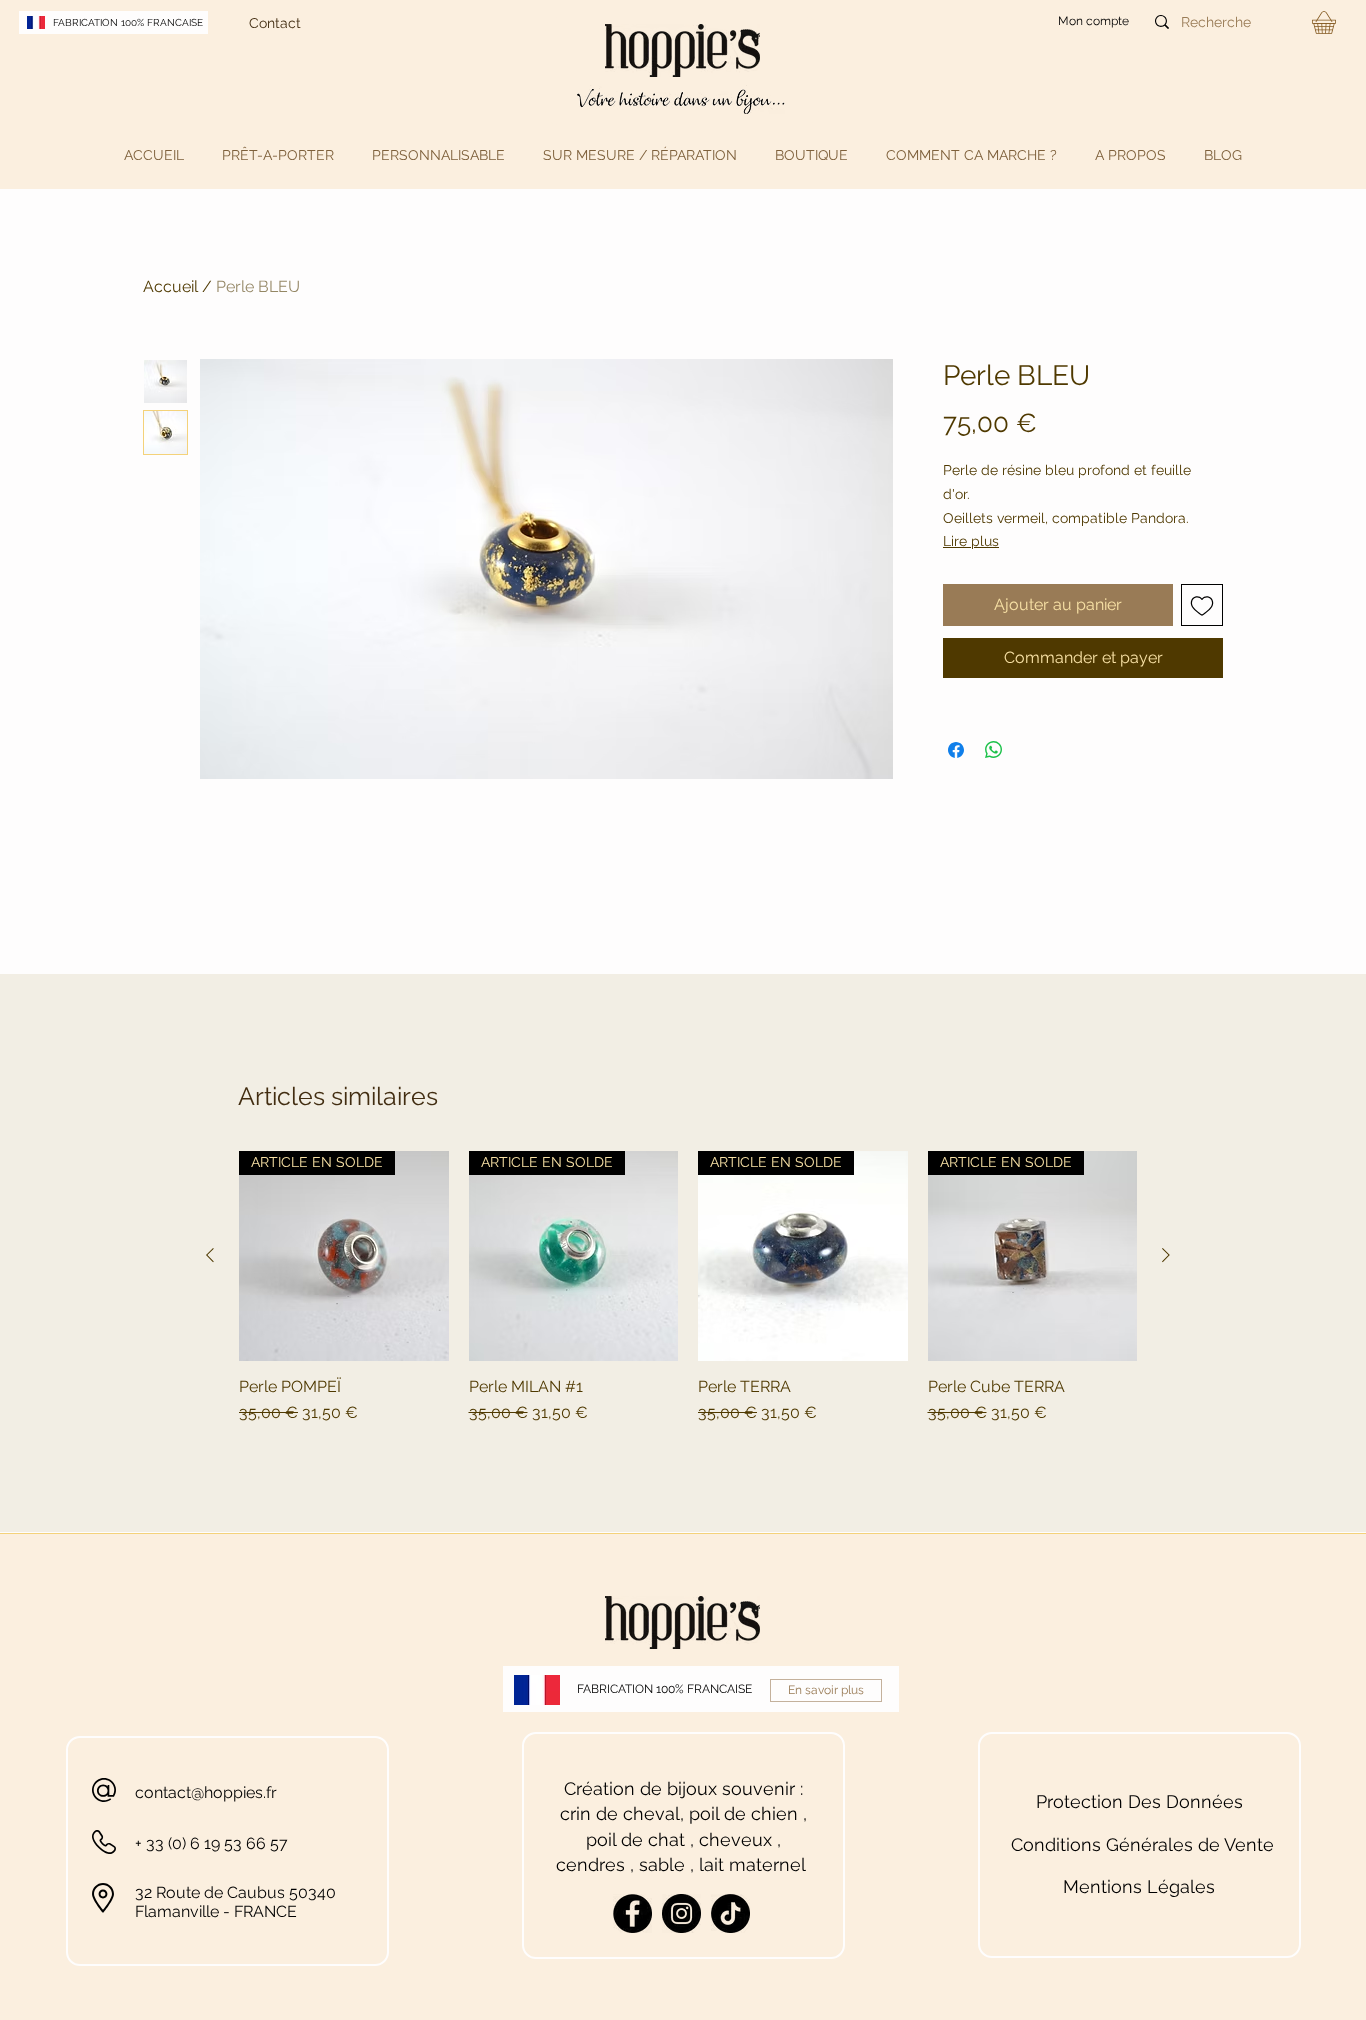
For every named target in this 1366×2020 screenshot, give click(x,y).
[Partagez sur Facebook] (956, 750)
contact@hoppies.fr (206, 1792)
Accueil (170, 286)
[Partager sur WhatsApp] (994, 750)
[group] (688, 1298)
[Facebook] (632, 1913)
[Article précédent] (210, 1255)
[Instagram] (681, 1913)
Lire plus (971, 541)
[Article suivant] (1166, 1255)
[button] (278, 155)
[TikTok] (730, 1913)
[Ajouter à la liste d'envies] (1202, 605)
